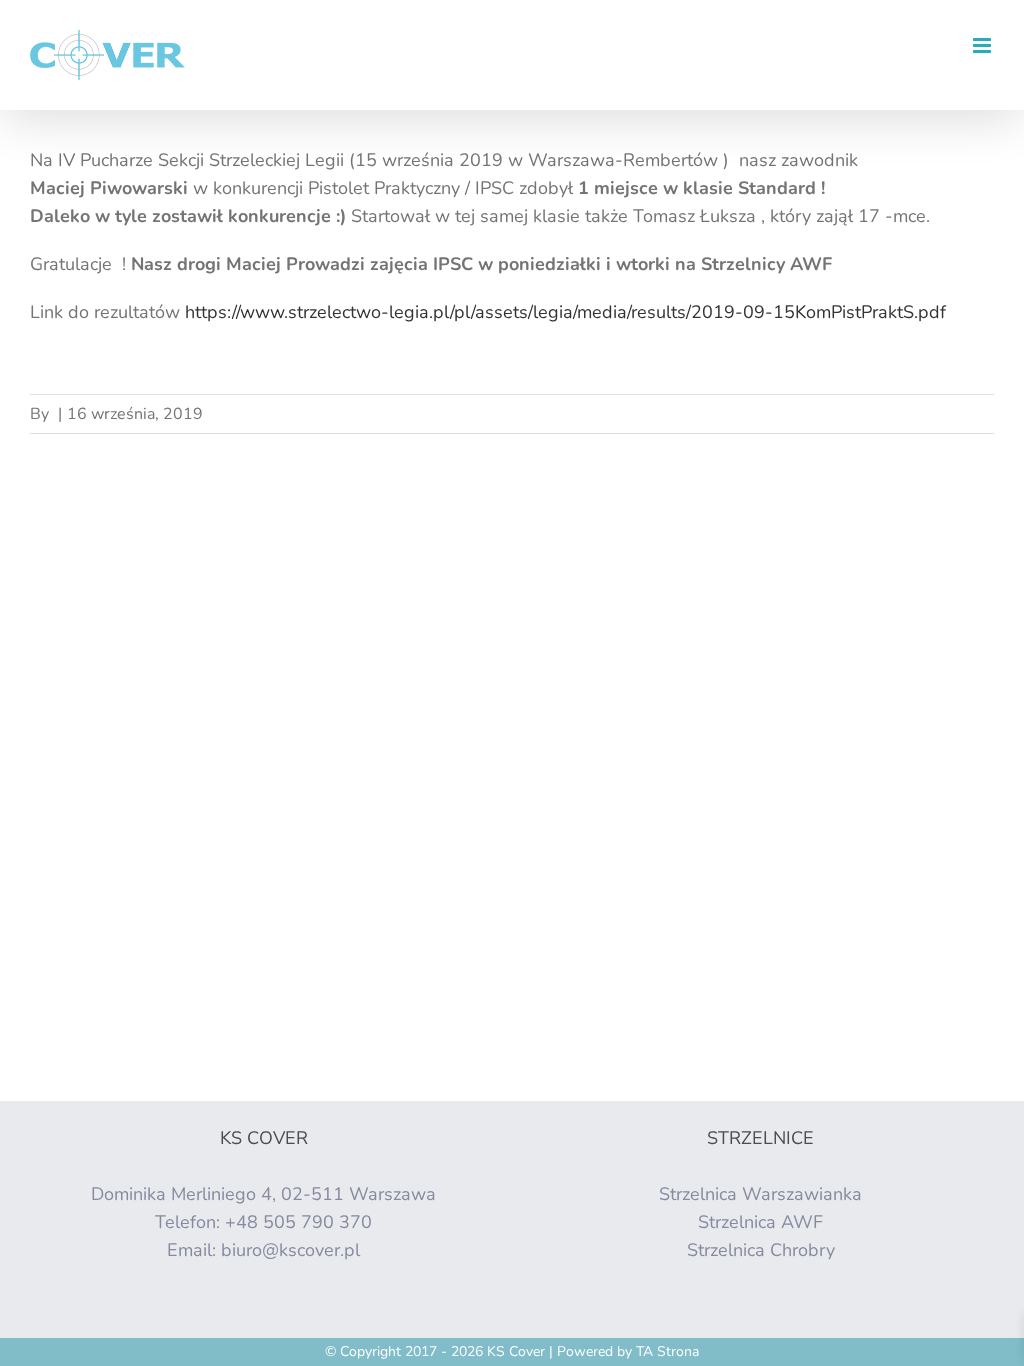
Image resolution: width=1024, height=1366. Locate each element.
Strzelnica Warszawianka (760, 1194)
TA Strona (667, 1351)
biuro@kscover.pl (290, 1250)
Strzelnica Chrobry (761, 1250)
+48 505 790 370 (298, 1222)
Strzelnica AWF (760, 1222)
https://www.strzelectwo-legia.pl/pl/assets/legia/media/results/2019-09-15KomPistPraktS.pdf (565, 312)
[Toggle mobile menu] (983, 45)
